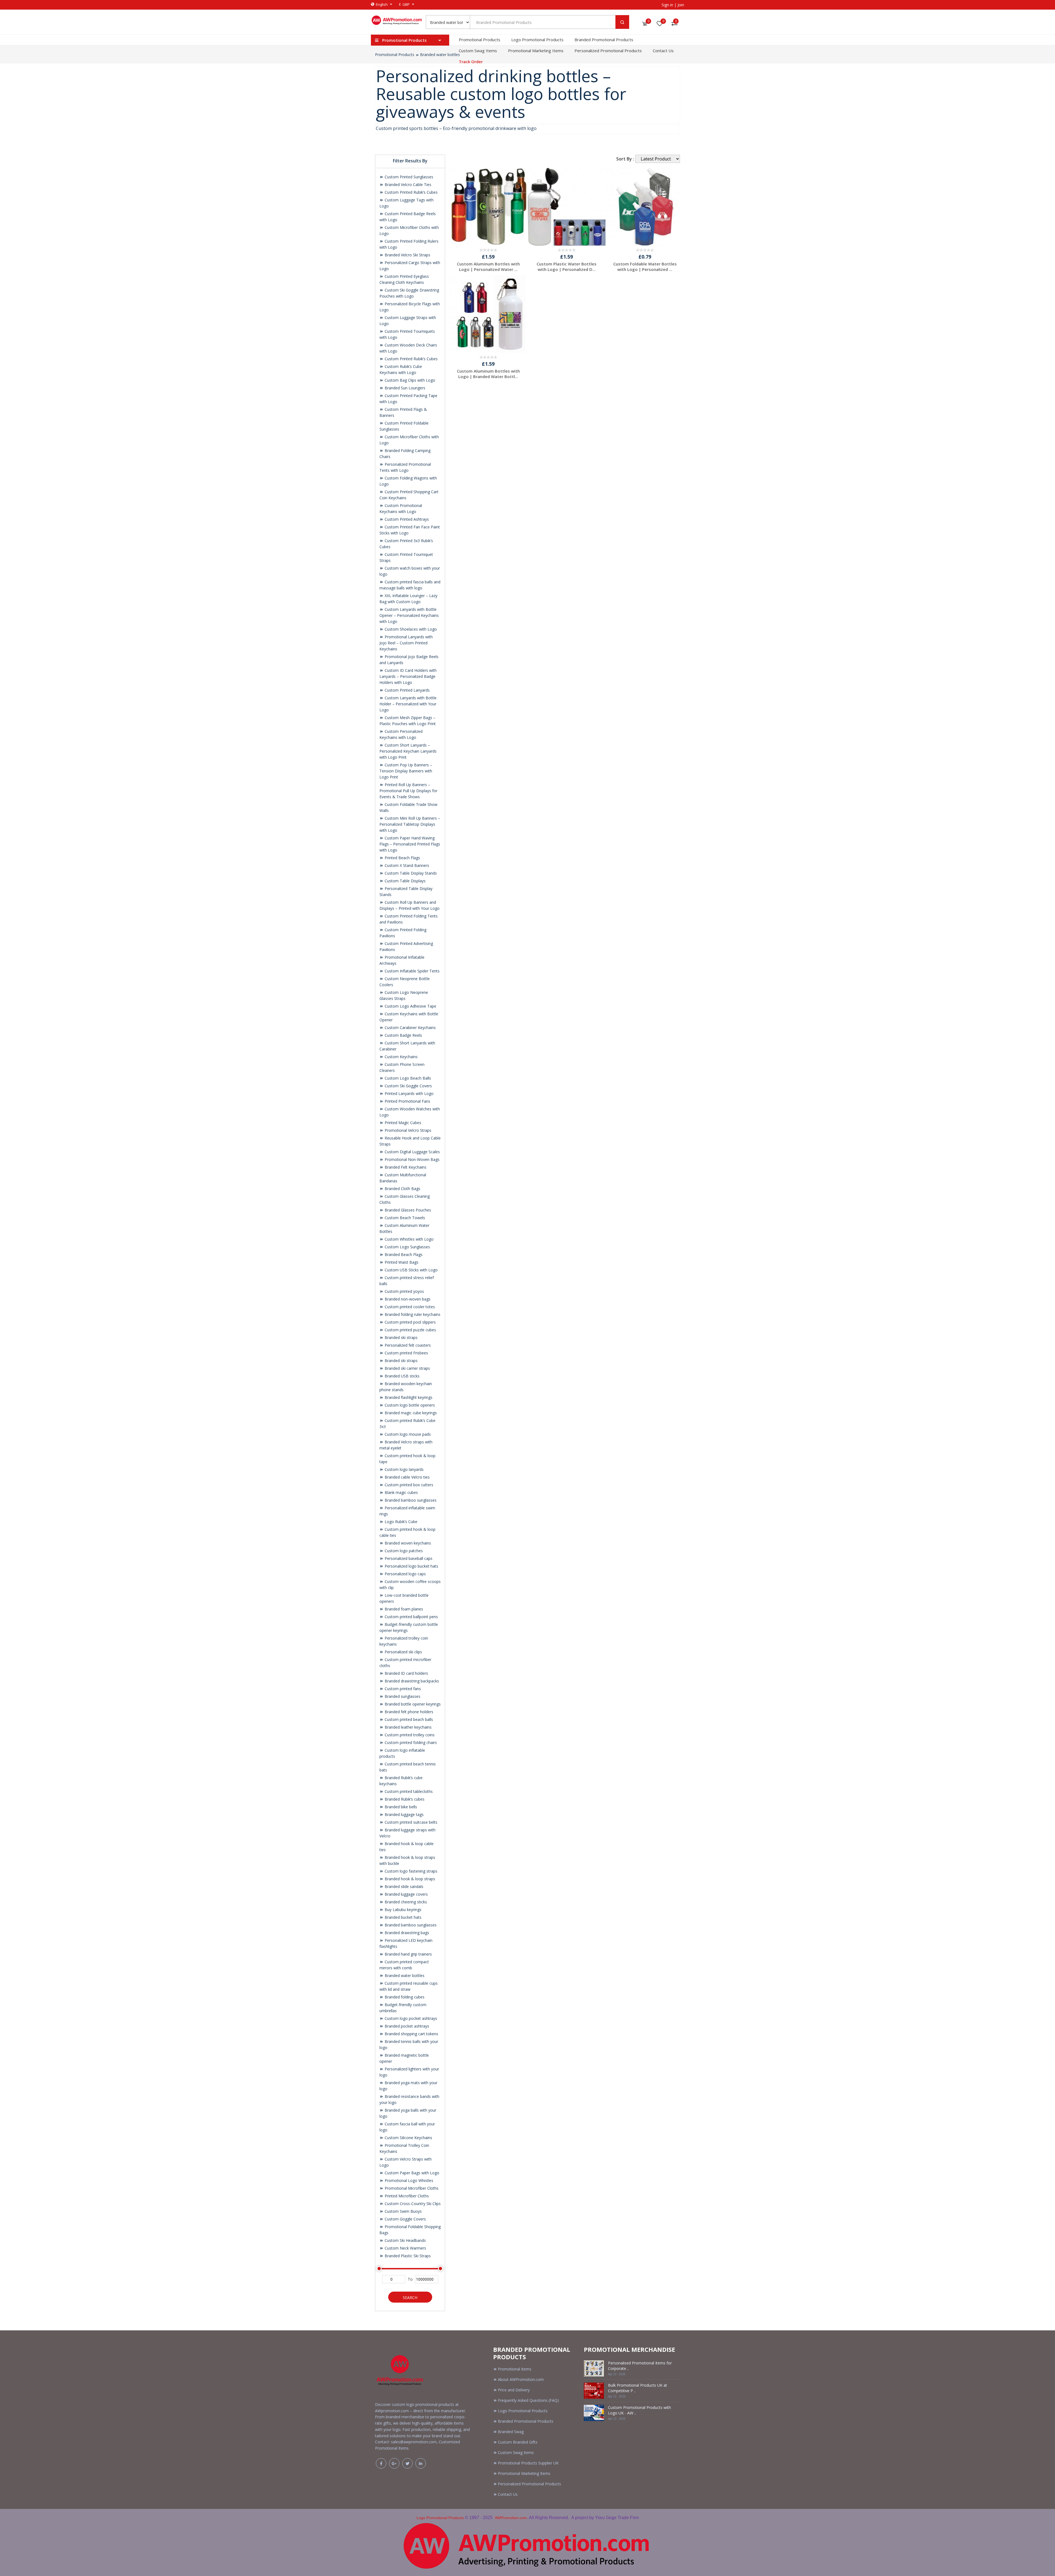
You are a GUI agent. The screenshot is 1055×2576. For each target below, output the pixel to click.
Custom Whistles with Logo (409, 1239)
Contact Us (663, 51)
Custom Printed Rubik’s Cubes (411, 192)
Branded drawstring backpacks (411, 1681)
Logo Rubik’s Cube (400, 1522)
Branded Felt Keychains (405, 1167)
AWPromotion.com (511, 2518)
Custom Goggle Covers (405, 2219)
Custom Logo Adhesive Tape (410, 1006)
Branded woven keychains (407, 1543)
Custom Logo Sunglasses (407, 1247)
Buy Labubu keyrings (402, 1910)
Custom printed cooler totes (409, 1307)
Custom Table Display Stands (410, 873)
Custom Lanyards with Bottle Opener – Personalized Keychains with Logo (409, 615)
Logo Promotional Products (537, 40)
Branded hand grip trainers (408, 1954)
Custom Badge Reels (403, 1035)
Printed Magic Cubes (402, 1123)
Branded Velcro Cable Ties (407, 185)
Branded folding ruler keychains (412, 1314)
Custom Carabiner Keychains (410, 1028)
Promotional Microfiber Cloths (411, 2188)
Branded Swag (511, 2432)
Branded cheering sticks (405, 1902)
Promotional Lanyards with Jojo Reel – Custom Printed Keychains (406, 643)
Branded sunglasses (402, 1696)
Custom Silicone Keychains (408, 2138)
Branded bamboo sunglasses (410, 1500)
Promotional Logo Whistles (408, 2180)
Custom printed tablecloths (408, 1791)
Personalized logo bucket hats (411, 1566)
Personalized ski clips (403, 1652)
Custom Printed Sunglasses (408, 177)
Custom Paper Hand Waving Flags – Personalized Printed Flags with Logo (410, 844)
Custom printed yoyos (404, 1291)
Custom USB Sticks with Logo (411, 1270)
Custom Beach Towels (404, 1218)
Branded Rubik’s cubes (404, 1799)
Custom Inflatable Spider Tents (412, 971)
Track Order (471, 62)
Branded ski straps (401, 1337)
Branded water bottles (440, 55)
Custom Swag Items (478, 51)
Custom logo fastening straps (410, 1871)
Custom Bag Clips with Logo (409, 380)
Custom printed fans (402, 1689)
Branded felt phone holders (408, 1712)
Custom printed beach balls (408, 1719)
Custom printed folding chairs (410, 1742)
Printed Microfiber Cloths (406, 2196)
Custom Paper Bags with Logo (411, 2173)
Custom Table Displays (405, 881)
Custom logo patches (403, 1551)
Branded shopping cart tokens (411, 2034)
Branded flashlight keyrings (408, 1397)
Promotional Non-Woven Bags (412, 1159)
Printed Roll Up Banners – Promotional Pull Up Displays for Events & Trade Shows (408, 791)
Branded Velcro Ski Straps (407, 255)
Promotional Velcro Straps (407, 1130)
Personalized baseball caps (408, 1558)
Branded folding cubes (404, 1997)
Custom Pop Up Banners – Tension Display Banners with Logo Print (406, 771)
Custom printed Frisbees (406, 1353)
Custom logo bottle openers (409, 1405)
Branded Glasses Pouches (407, 1210)
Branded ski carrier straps (407, 1368)
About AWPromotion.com (521, 2379)
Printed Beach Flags (402, 858)
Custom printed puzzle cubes (410, 1330)
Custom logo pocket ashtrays (410, 2018)
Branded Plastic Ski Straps (407, 2256)
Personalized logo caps (405, 1574)
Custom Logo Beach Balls (407, 1078)
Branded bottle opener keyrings (412, 1704)
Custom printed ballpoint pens (411, 1617)
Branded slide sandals (403, 1886)
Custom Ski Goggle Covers (408, 1086)
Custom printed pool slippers (410, 1322)
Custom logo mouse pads (407, 1434)
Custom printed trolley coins (409, 1735)
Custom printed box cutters (408, 1485)
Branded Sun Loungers (404, 388)
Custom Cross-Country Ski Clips (412, 2204)
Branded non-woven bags (407, 1299)
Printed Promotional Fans (407, 1101)
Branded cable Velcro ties (407, 1477)
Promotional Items (515, 2369)
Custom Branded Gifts (518, 2442)
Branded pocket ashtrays (406, 2026)
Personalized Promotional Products (608, 51)
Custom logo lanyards (404, 1469)
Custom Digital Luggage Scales (412, 1152)
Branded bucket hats (402, 1917)
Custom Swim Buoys (403, 2211)
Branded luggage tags (404, 1814)
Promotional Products (480, 40)
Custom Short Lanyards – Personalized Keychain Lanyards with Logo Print (408, 751)
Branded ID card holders (406, 1673)
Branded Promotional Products (604, 40)
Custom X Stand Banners (406, 865)
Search (410, 2298)
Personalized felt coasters (407, 1345)
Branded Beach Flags (403, 1254)
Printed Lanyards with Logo (409, 1093)
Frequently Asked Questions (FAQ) (528, 2400)
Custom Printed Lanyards (407, 690)
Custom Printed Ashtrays (406, 519)
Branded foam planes (403, 1609)
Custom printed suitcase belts (410, 1822)
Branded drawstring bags (406, 1933)
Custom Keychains (401, 1057)
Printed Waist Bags (401, 1262)
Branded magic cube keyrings (410, 1413)
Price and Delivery (514, 2390)
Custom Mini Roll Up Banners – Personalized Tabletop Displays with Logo (410, 824)
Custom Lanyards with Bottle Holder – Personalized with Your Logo (408, 704)
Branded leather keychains (408, 1727)
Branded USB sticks (402, 1376)
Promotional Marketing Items (536, 51)
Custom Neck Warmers (405, 2248)
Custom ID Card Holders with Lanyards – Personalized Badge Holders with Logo (408, 676)
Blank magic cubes (401, 1492)
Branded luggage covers (406, 1894)
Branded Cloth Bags (402, 1189)
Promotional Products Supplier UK (528, 2463)
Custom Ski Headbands (405, 2240)
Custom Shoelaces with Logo (410, 629)
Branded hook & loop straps (409, 1879)
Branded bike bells (400, 1807)
